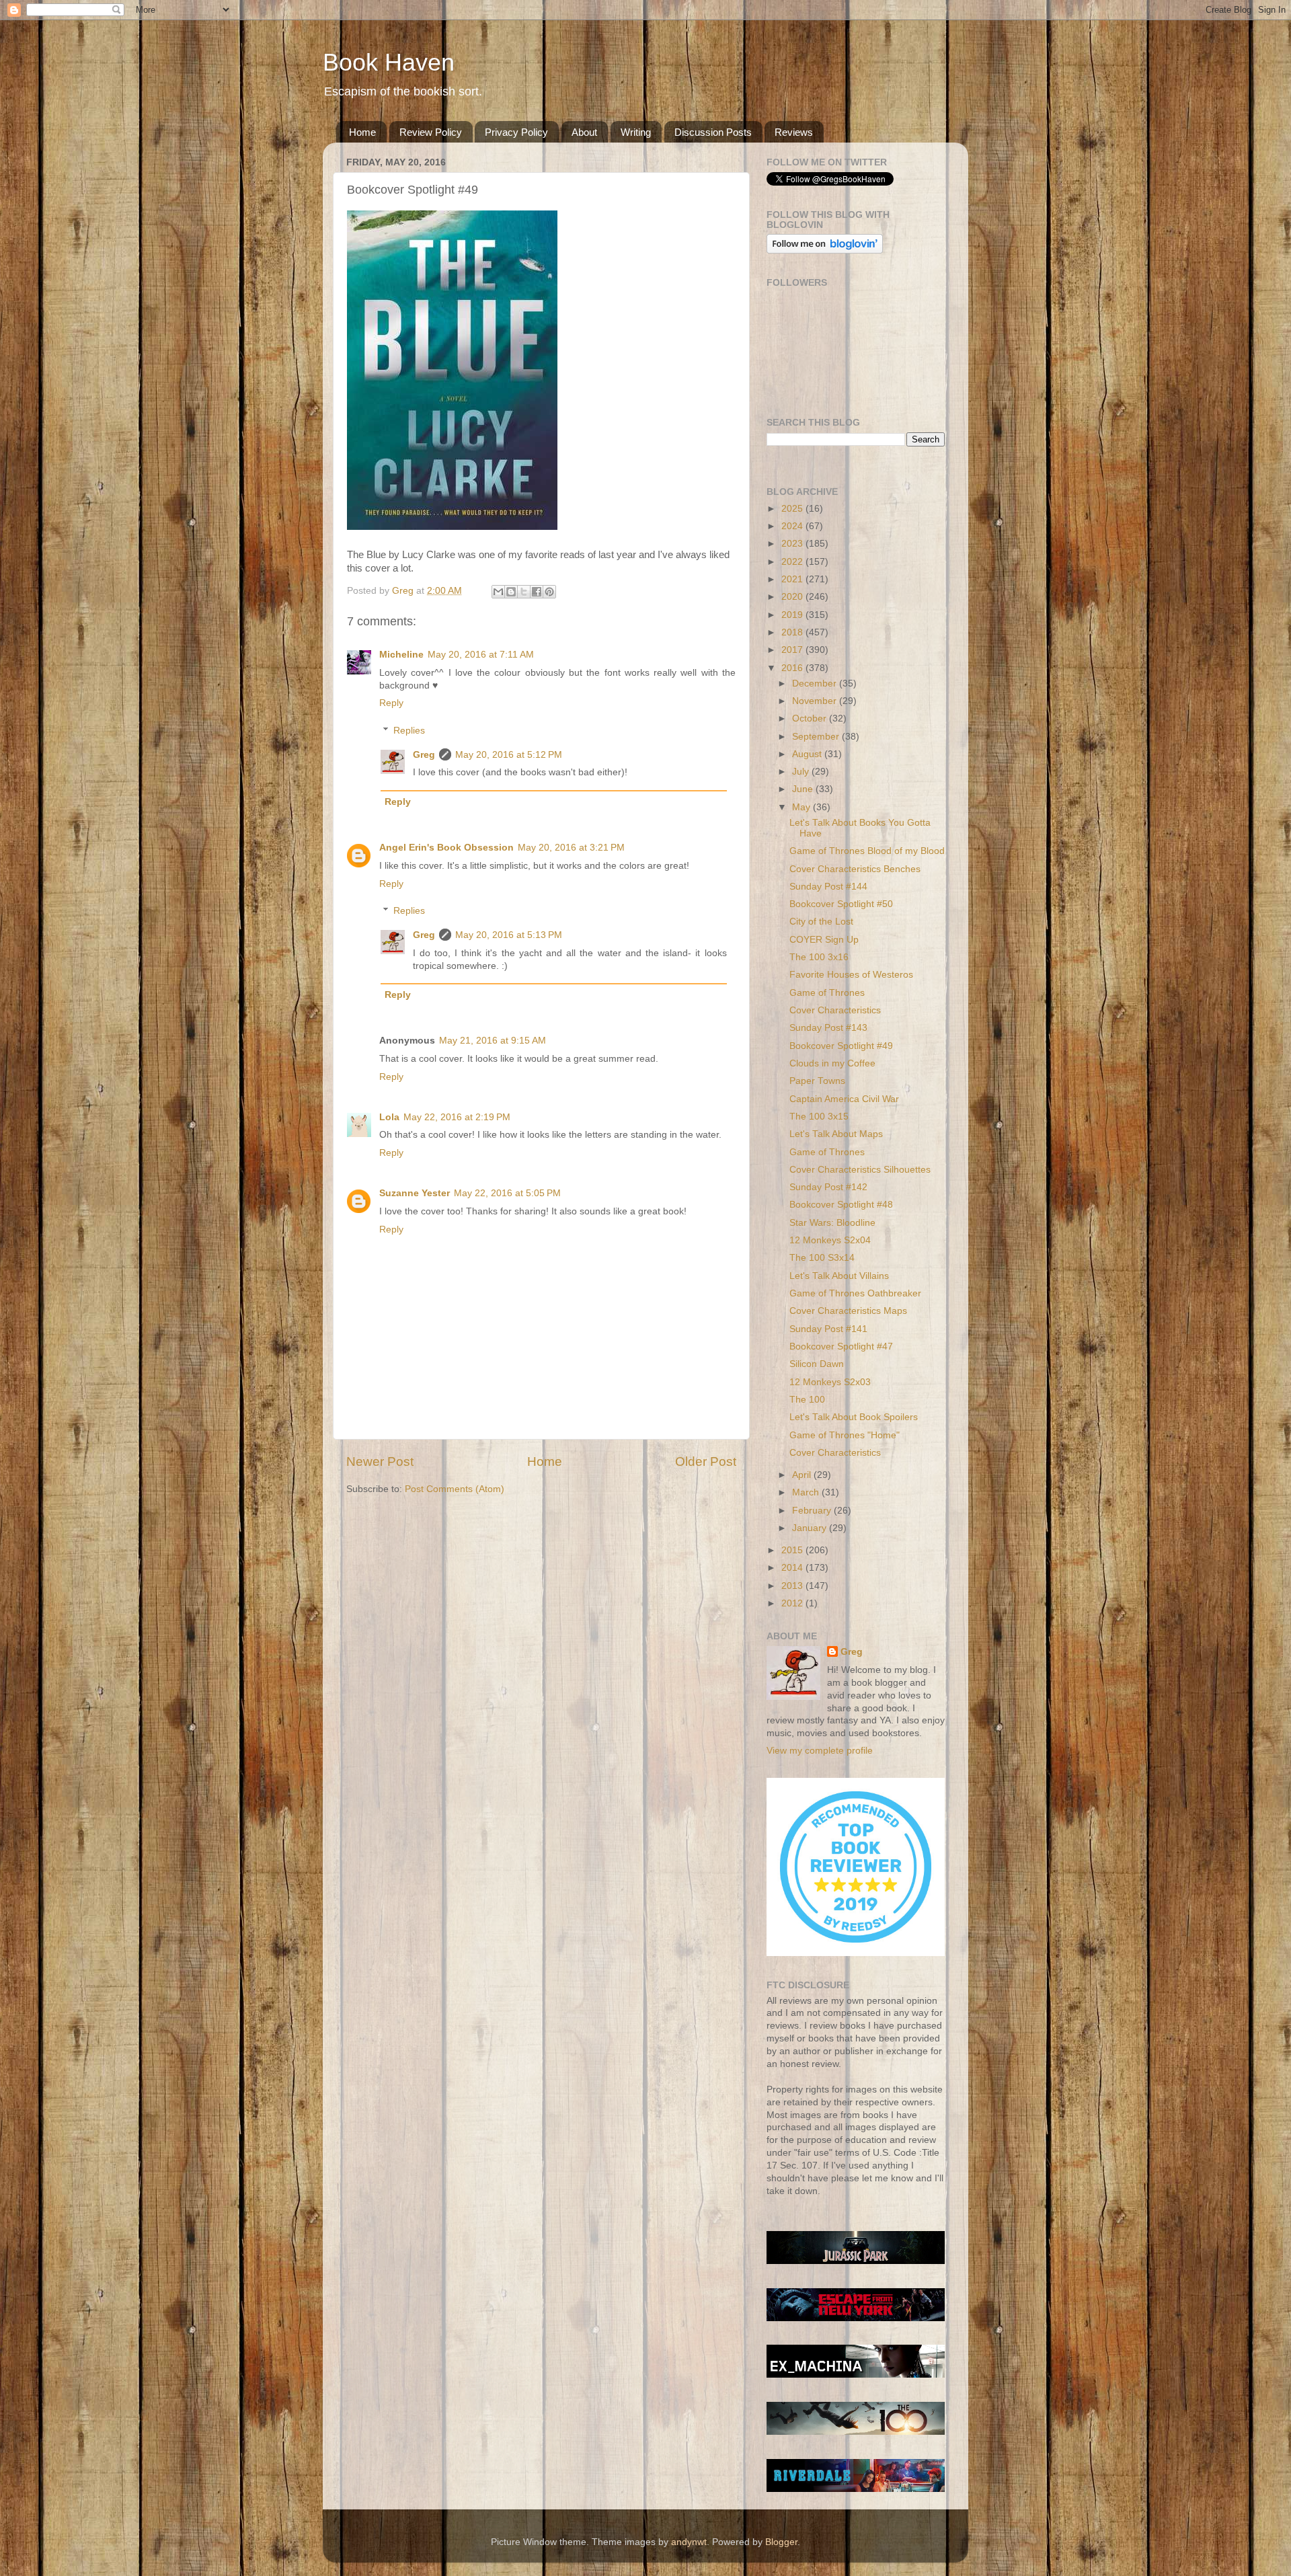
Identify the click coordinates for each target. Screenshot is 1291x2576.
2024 (793, 526)
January (811, 1528)
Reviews (794, 132)
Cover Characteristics (835, 1010)
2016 (793, 668)
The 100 (807, 1400)
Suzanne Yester (415, 1193)
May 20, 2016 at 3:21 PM (571, 848)
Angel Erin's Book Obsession (446, 848)
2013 (793, 1586)
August (808, 754)
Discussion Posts (713, 132)
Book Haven (389, 62)
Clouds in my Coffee (832, 1063)
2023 (793, 544)
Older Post (706, 1461)
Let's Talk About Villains (839, 1276)
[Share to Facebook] (537, 592)
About (584, 132)
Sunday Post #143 (828, 1028)
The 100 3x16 (819, 957)
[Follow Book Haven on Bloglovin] (825, 250)
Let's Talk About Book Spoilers (854, 1417)
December (816, 684)
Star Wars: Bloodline (832, 1223)
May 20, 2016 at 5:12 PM (509, 755)
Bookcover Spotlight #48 (841, 1205)
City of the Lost (821, 922)
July (802, 772)
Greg (424, 755)
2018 (793, 632)
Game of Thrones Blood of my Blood (867, 851)
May (803, 807)
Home (362, 132)
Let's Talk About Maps (836, 1134)
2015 (793, 1550)
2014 (793, 1568)
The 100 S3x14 (822, 1258)
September (817, 737)
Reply (391, 703)
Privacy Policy (516, 132)
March (807, 1492)
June (804, 789)
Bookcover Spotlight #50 (841, 904)
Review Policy (431, 132)
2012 (793, 1603)
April (803, 1475)
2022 (793, 562)
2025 (793, 509)
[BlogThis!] (511, 592)
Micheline (401, 655)
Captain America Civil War (844, 1099)
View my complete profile (820, 1751)
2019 (793, 615)
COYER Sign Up (824, 940)
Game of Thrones (827, 993)
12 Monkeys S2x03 (830, 1382)
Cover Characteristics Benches (855, 869)
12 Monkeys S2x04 (830, 1240)
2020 (793, 597)
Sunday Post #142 (828, 1187)
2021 (793, 579)
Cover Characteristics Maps (848, 1311)
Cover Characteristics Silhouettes (860, 1170)
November (816, 701)
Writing (636, 132)
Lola (389, 1117)
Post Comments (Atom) (455, 1489)
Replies (409, 731)
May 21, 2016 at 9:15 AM (493, 1041)
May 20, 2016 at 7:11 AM (481, 655)
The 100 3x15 (819, 1117)
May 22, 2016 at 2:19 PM (457, 1117)
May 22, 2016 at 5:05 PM (507, 1193)
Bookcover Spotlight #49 (841, 1046)
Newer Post (380, 1461)
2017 (793, 650)
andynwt (689, 2542)
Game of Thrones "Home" (845, 1435)
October (811, 718)
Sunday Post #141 (828, 1329)
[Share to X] (524, 592)
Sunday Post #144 (828, 887)
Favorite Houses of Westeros (851, 975)
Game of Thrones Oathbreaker (855, 1293)
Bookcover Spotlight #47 (841, 1346)
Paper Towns (817, 1081)
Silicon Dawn (817, 1364)
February (813, 1511)
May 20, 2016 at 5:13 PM (509, 935)
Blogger (781, 2542)
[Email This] (498, 592)
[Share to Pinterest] (549, 592)
